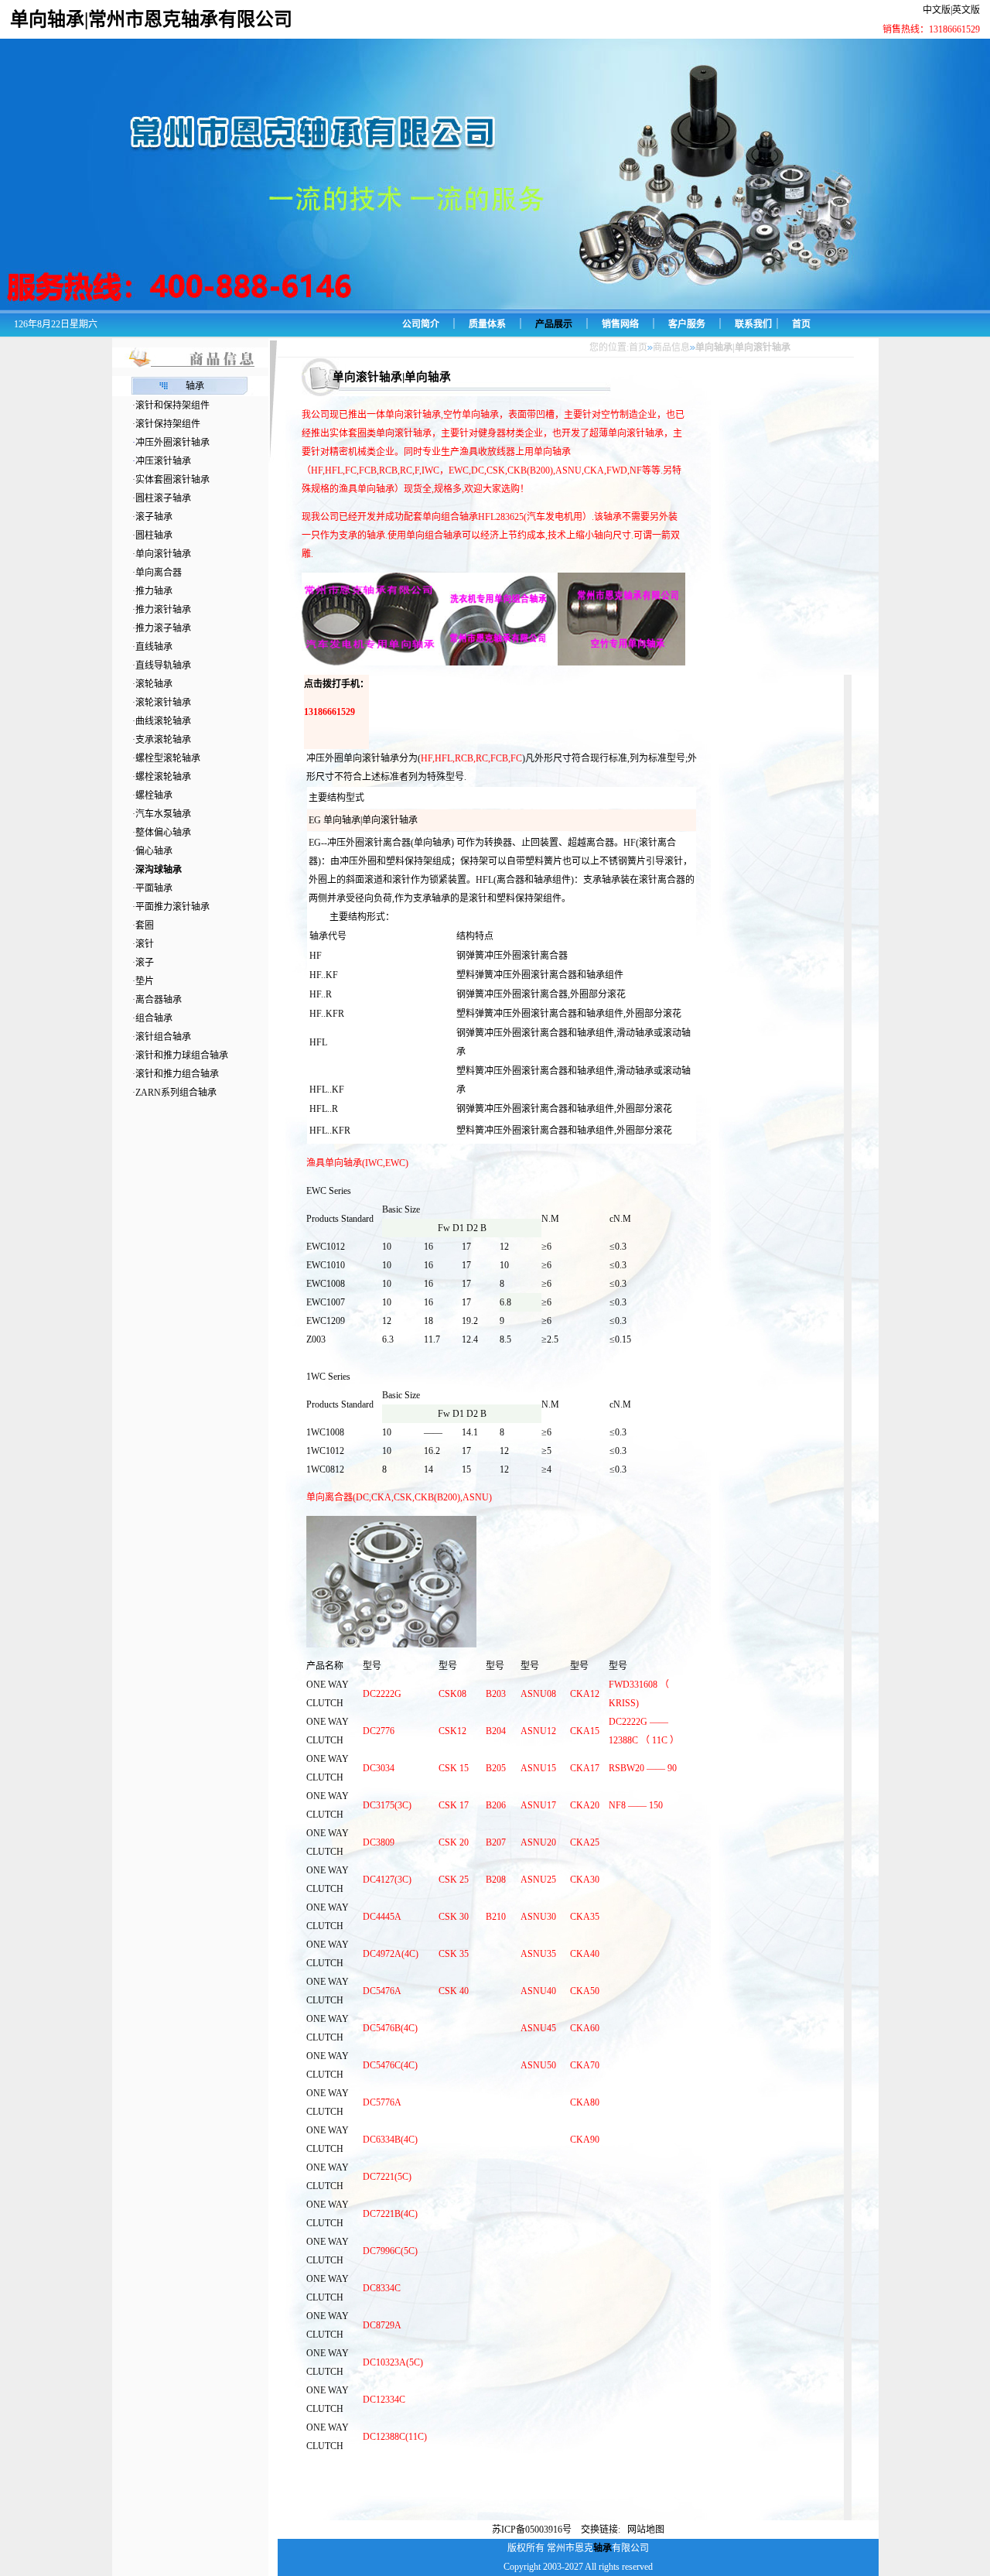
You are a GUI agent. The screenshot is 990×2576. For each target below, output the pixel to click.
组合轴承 (154, 1018)
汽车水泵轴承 (163, 814)
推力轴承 (154, 591)
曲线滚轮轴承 (163, 721)
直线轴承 (154, 647)
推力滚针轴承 (163, 610)
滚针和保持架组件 (172, 405)
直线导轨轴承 (163, 665)
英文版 (966, 10)
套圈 (145, 925)
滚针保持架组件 (168, 424)
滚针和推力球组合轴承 (182, 1055)
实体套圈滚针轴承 (172, 480)
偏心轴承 (154, 851)
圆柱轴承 (154, 535)
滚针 (145, 944)
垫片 (145, 981)
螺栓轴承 (154, 795)
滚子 (145, 963)
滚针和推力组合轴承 (177, 1074)
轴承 (195, 386)
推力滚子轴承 (163, 628)
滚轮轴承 (154, 684)
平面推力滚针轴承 (172, 907)
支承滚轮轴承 (163, 740)
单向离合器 (159, 573)
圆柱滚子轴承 (163, 498)
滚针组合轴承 (163, 1037)
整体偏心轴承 (163, 833)
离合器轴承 (159, 1000)
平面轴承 (154, 888)
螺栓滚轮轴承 (163, 777)
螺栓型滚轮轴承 (168, 758)
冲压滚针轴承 (163, 461)
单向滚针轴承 (163, 554)
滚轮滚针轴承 (163, 703)
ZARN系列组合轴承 (176, 1093)
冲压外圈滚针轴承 (172, 443)
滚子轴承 (154, 517)
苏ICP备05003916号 (533, 2530)
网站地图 (646, 2530)
